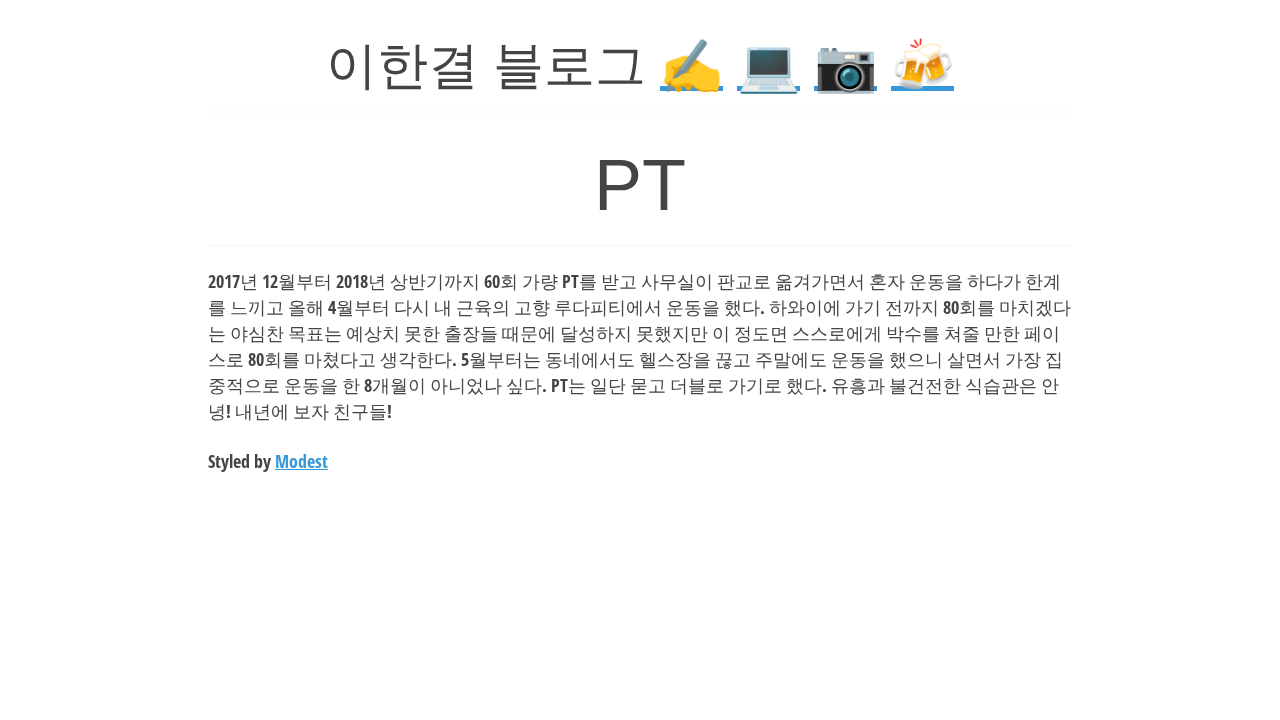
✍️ (691, 65)
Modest (301, 461)
